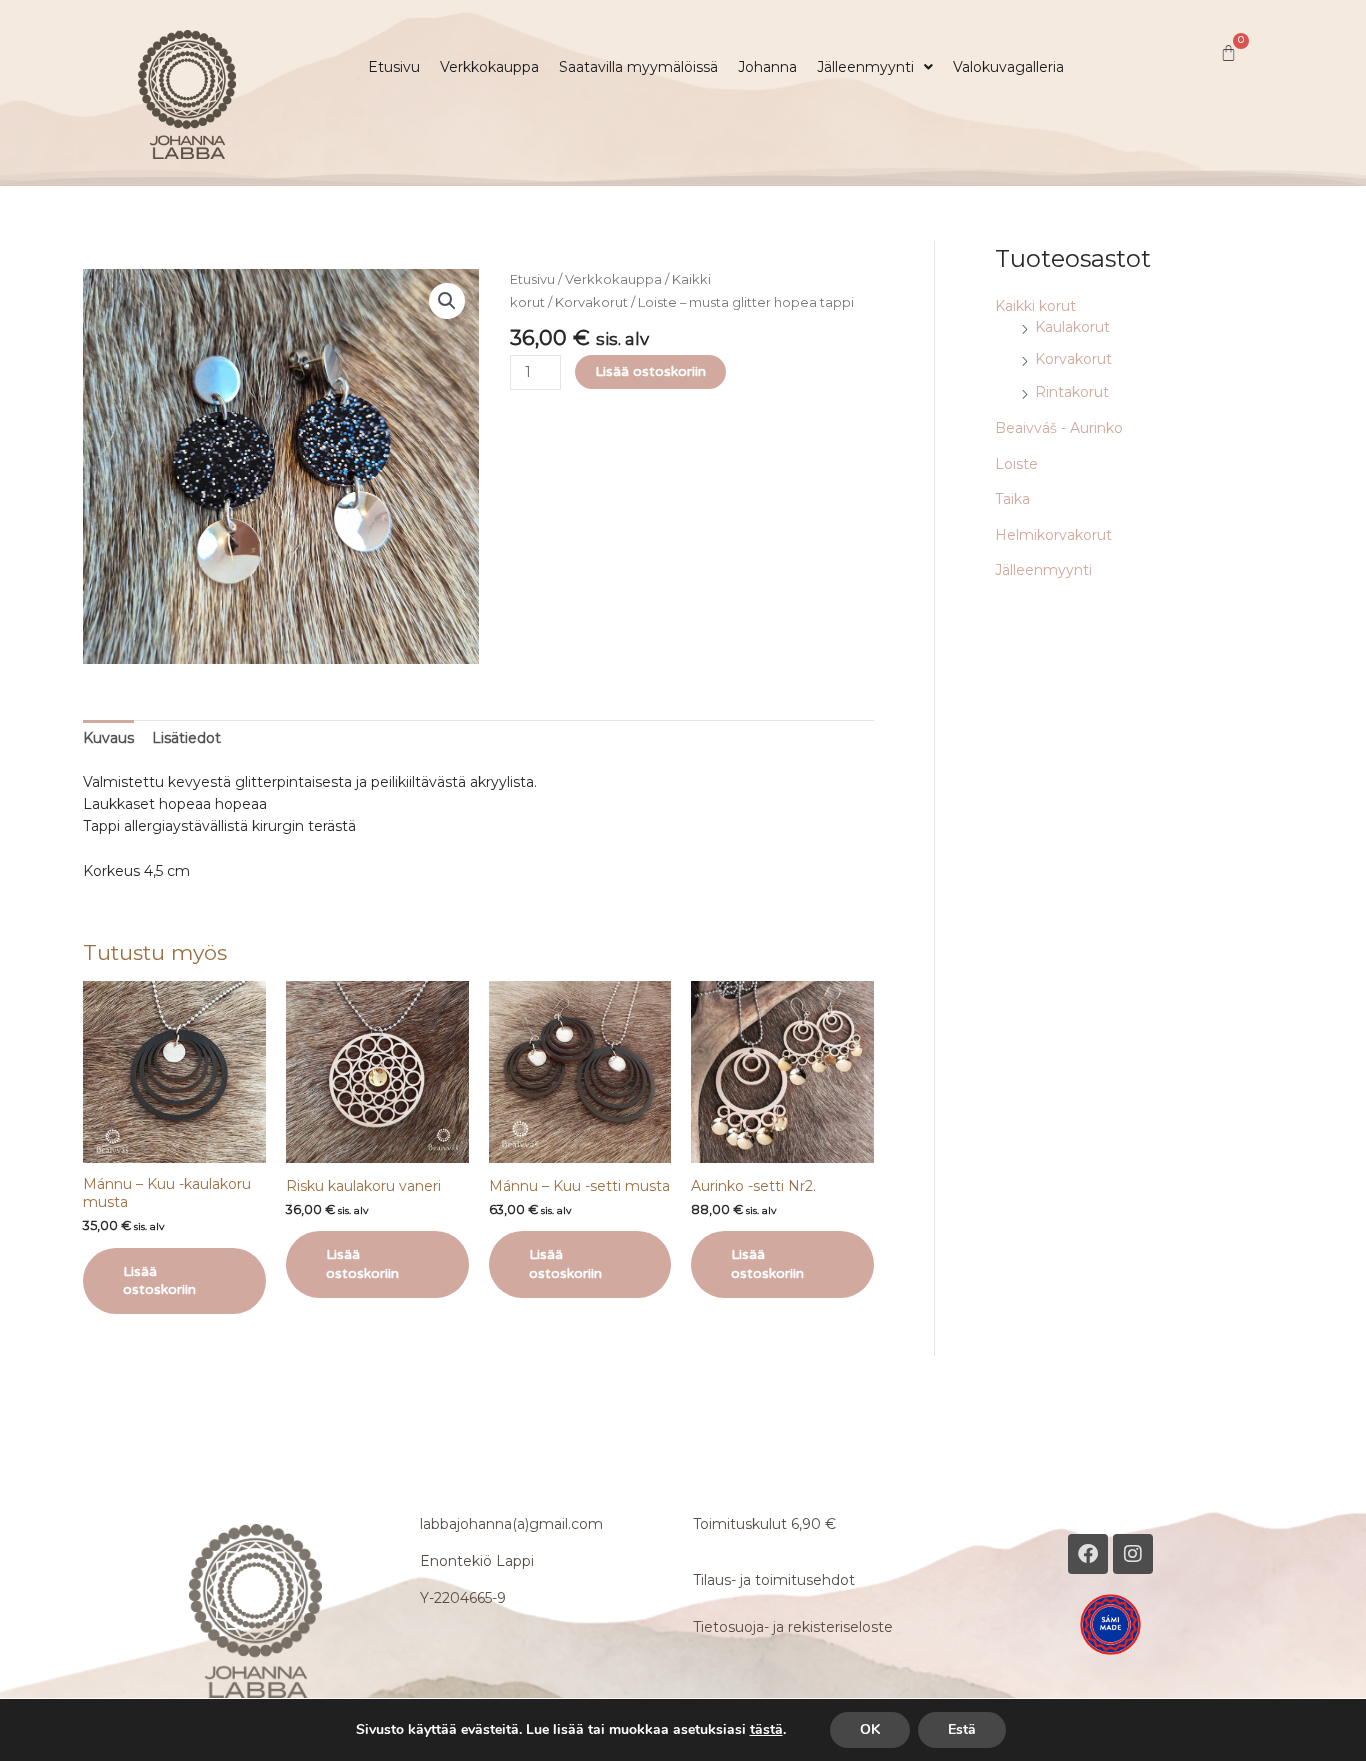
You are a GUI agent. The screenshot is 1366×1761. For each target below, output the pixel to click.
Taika (1012, 499)
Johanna (767, 67)
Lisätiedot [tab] (186, 738)
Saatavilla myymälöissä (638, 67)
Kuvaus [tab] (108, 738)
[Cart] (1228, 53)
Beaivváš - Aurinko (1059, 428)
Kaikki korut (1035, 306)
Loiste (1016, 464)
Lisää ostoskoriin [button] (159, 1280)
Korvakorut (591, 302)
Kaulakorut (1072, 327)
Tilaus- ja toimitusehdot (774, 1580)
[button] (875, 67)
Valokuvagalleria (1008, 67)
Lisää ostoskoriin (650, 371)
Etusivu (394, 67)
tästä (766, 1730)
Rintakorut (1072, 392)
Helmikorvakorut (1053, 535)
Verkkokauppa (489, 67)
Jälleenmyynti (865, 67)
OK (870, 1729)
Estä (962, 1729)
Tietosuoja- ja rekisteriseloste (793, 1627)
